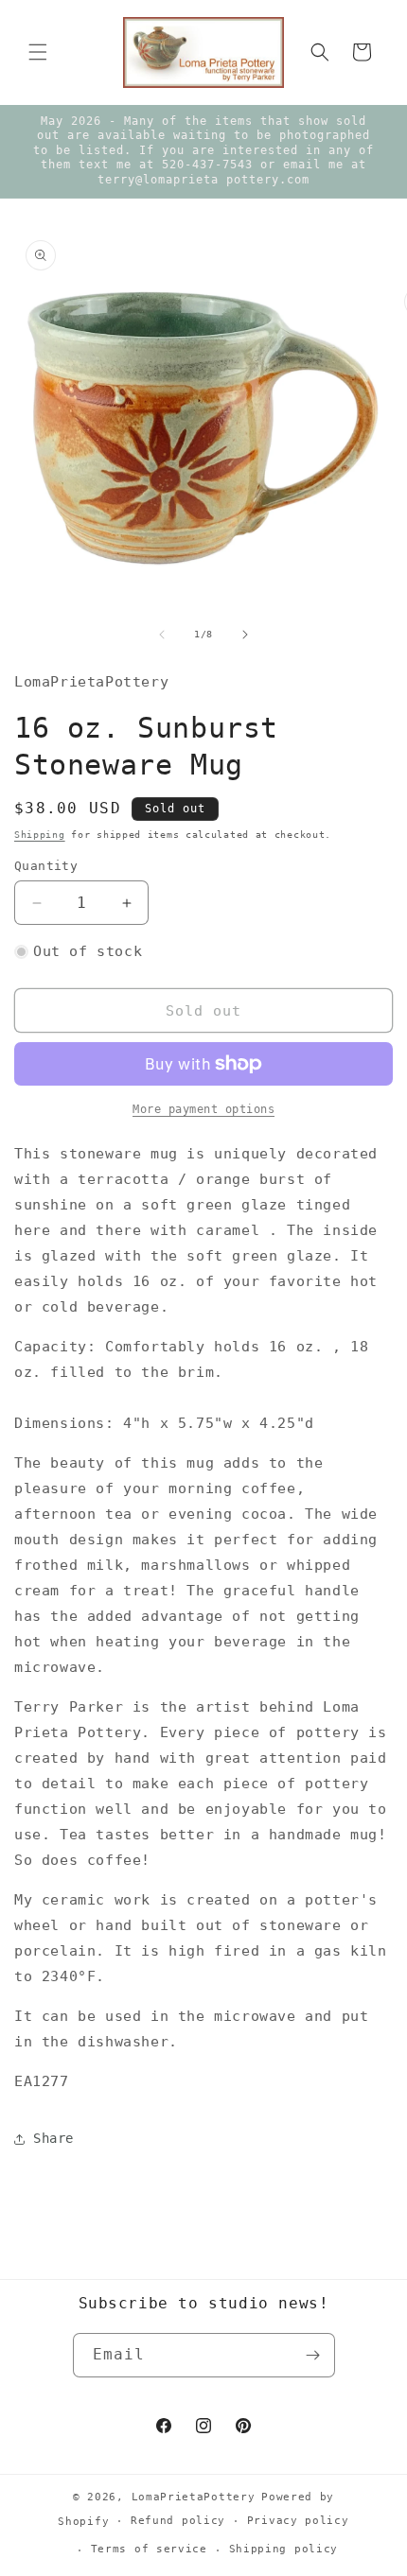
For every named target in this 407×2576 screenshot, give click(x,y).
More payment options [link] (203, 1109)
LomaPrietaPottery (194, 2497)
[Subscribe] (313, 2355)
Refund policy (178, 2521)
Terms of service (149, 2549)
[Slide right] (245, 635)
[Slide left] (162, 635)
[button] (38, 52)
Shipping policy (284, 2549)
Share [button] (53, 2138)
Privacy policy (298, 2521)
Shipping (40, 835)
